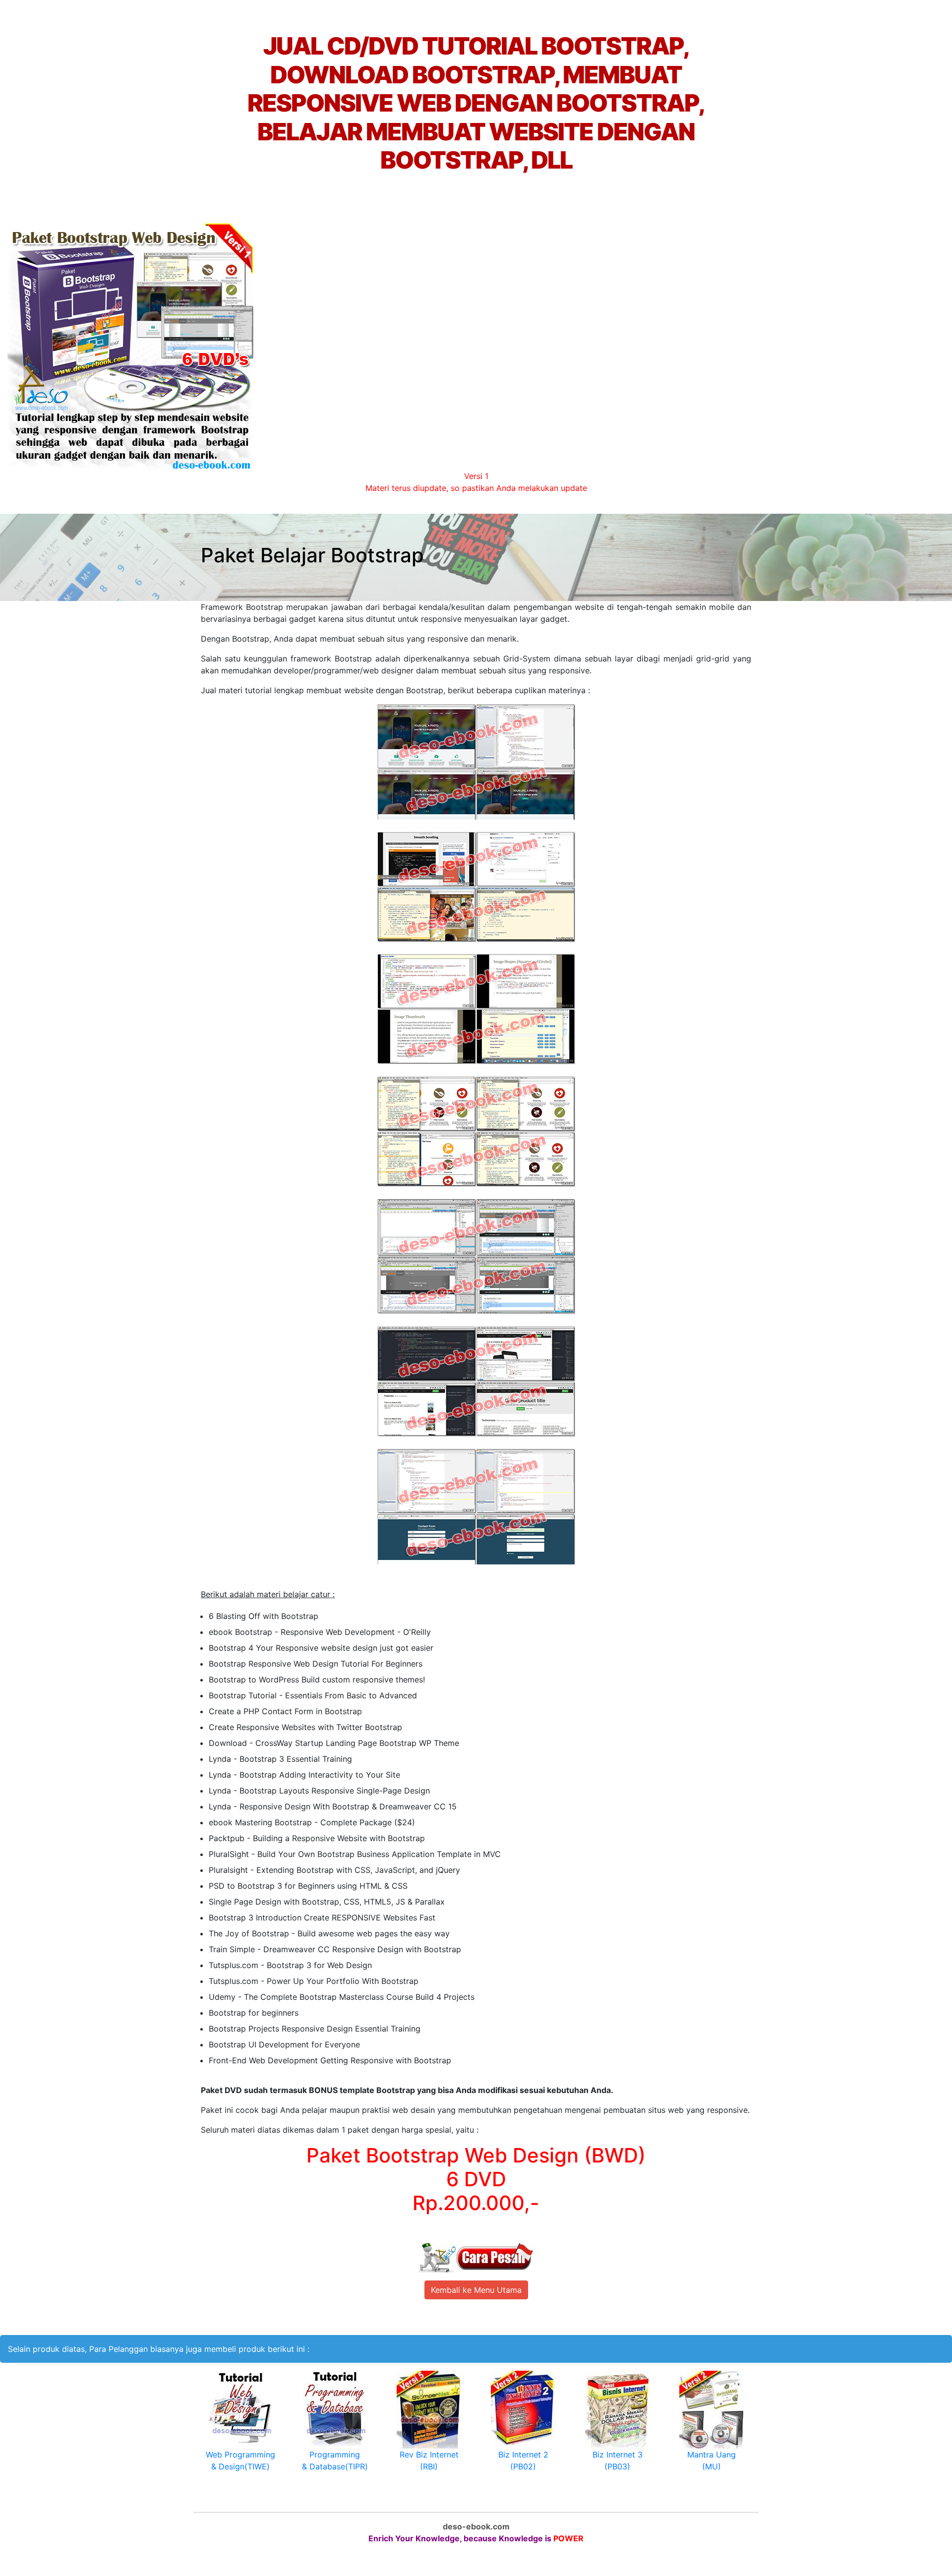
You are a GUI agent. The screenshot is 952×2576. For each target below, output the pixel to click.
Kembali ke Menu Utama (476, 2290)
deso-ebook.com (476, 2526)
